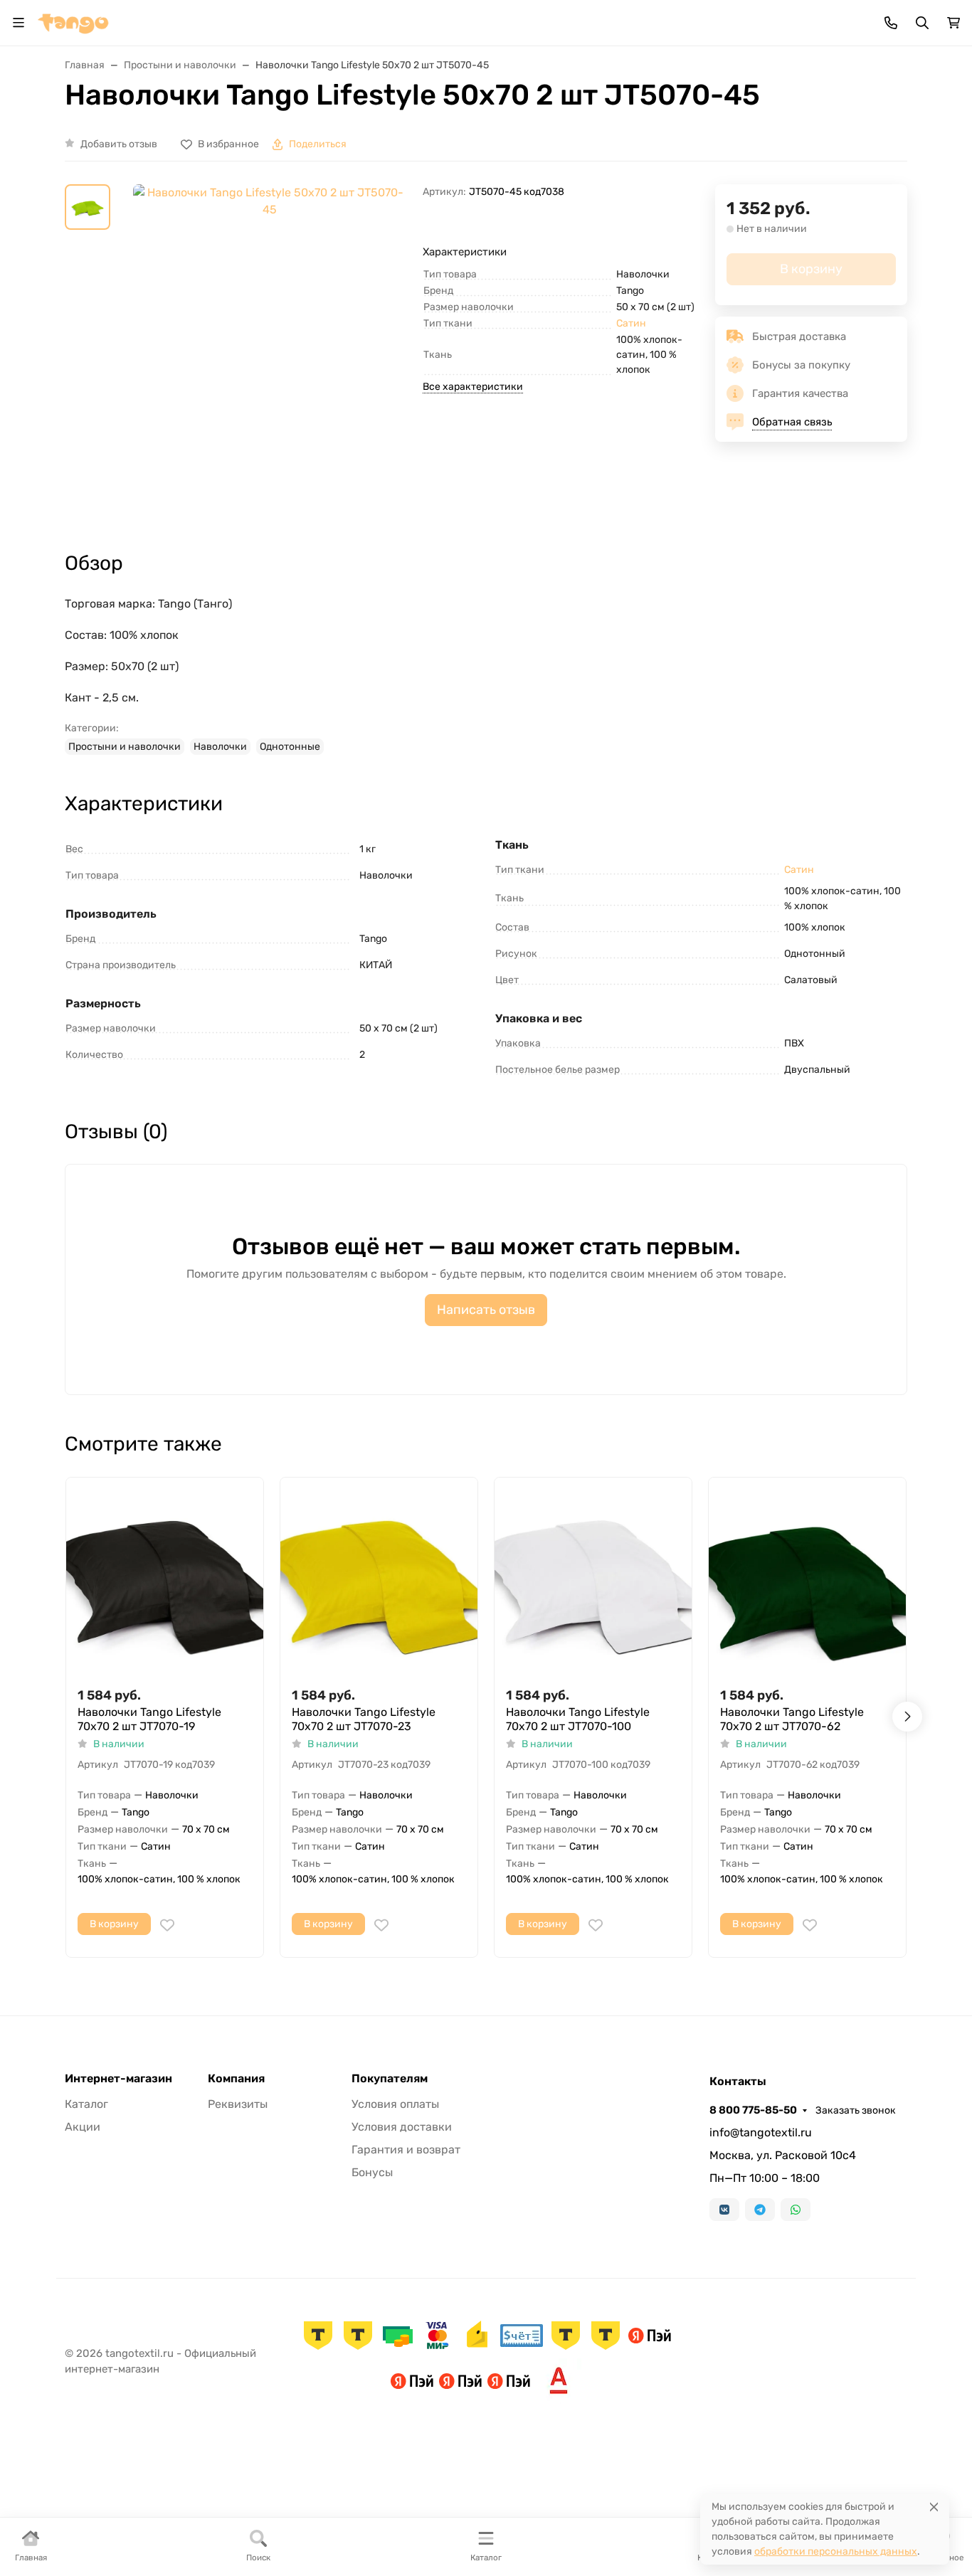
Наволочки (220, 747)
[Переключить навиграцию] (19, 23)
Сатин (631, 323)
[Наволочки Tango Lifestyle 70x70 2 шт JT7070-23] (379, 1576)
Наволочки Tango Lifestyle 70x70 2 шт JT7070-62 (792, 1719)
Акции (83, 2127)
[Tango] (73, 22)
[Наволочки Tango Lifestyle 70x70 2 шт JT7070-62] (807, 1576)
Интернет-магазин (118, 2079)
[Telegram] (760, 2210)
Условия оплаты (395, 2104)
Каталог (86, 2104)
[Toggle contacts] (891, 23)
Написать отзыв (486, 1310)
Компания (236, 2079)
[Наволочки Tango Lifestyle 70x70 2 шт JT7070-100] (593, 1576)
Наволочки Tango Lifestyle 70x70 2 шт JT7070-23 (364, 1719)
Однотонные (290, 747)
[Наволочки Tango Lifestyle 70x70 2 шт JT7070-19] (165, 1576)
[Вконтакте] (724, 2210)
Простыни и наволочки (125, 747)
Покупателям (390, 2079)
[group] (269, 355)
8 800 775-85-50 (753, 2110)
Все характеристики (473, 387)
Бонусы (372, 2172)
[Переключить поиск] (922, 23)
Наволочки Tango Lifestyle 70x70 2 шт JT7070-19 (149, 1719)
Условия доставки (402, 2127)
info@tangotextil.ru (761, 2132)
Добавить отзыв (119, 144)
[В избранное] (167, 1925)
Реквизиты (238, 2104)
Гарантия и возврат (406, 2150)
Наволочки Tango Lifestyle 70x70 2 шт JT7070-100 (578, 1719)
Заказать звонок (856, 2110)
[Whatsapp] (796, 2210)
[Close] (934, 2507)
